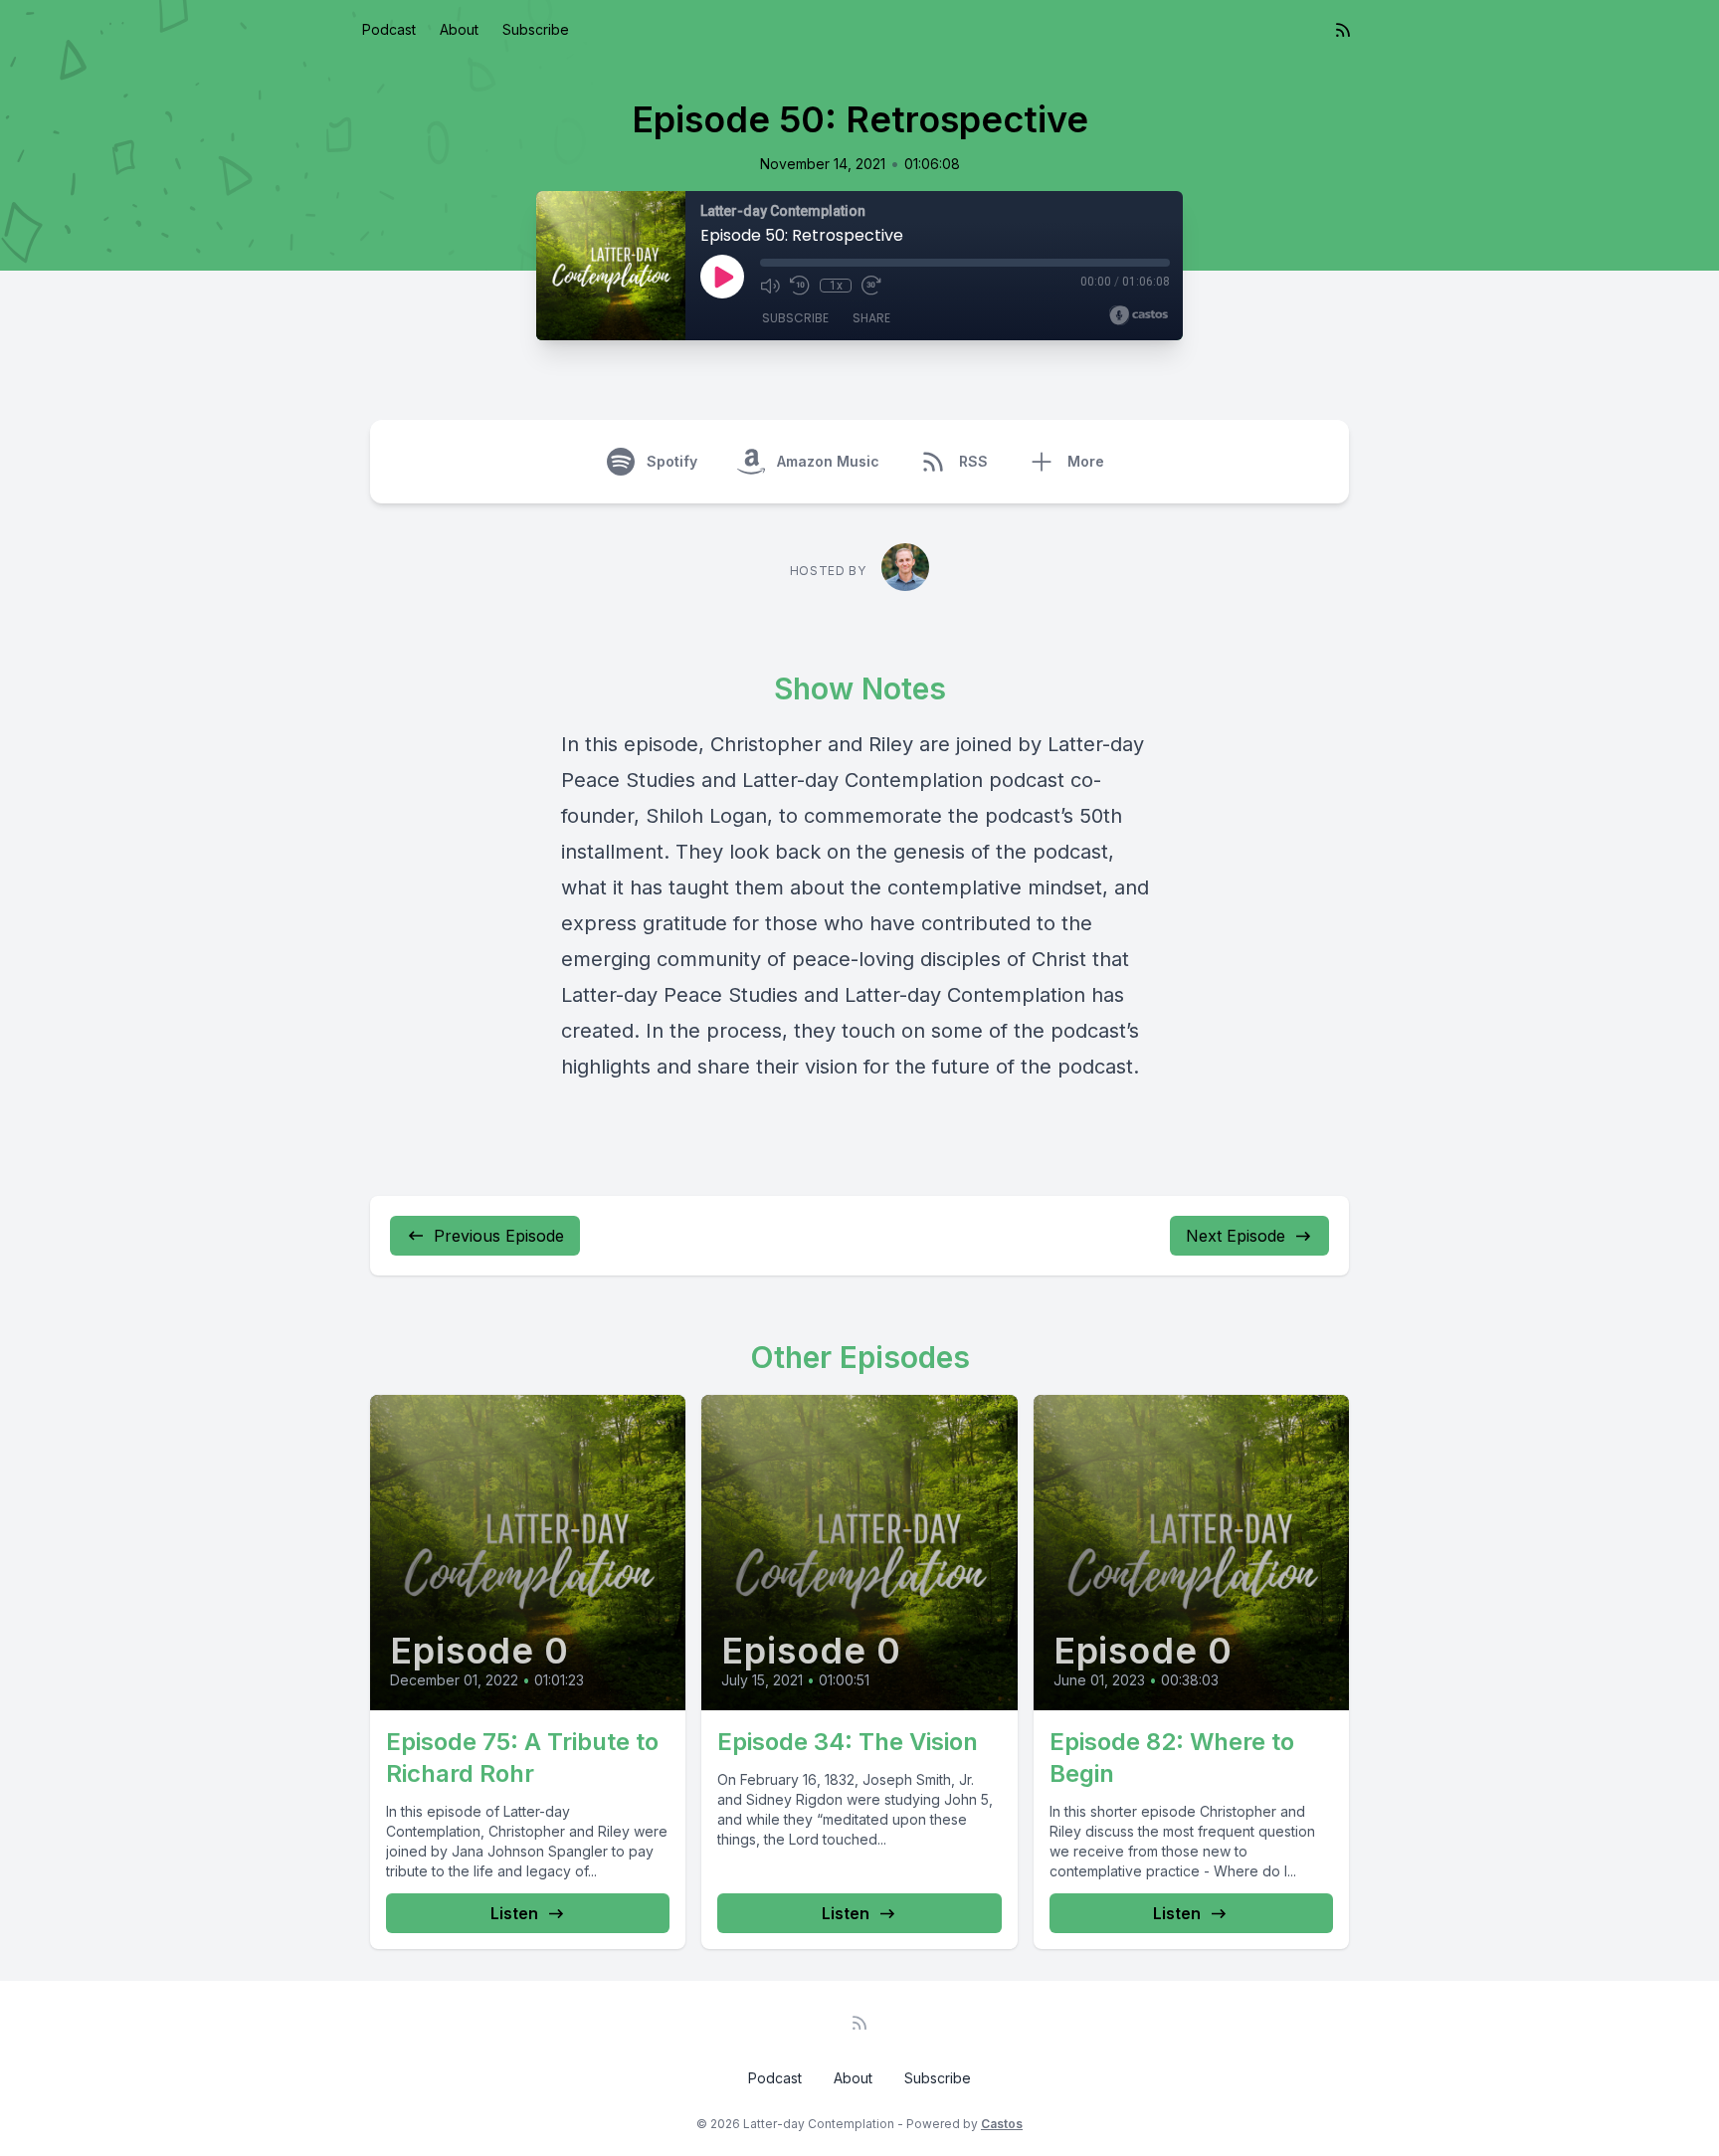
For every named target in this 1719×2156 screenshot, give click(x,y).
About (459, 29)
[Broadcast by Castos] (1139, 315)
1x (836, 286)
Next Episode (1236, 1236)
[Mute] (770, 286)
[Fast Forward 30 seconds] (871, 286)
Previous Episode (499, 1236)
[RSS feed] (1343, 30)
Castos (1002, 2124)
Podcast (389, 29)
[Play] (722, 277)
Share (871, 318)
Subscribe (536, 29)
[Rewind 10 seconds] (800, 286)
